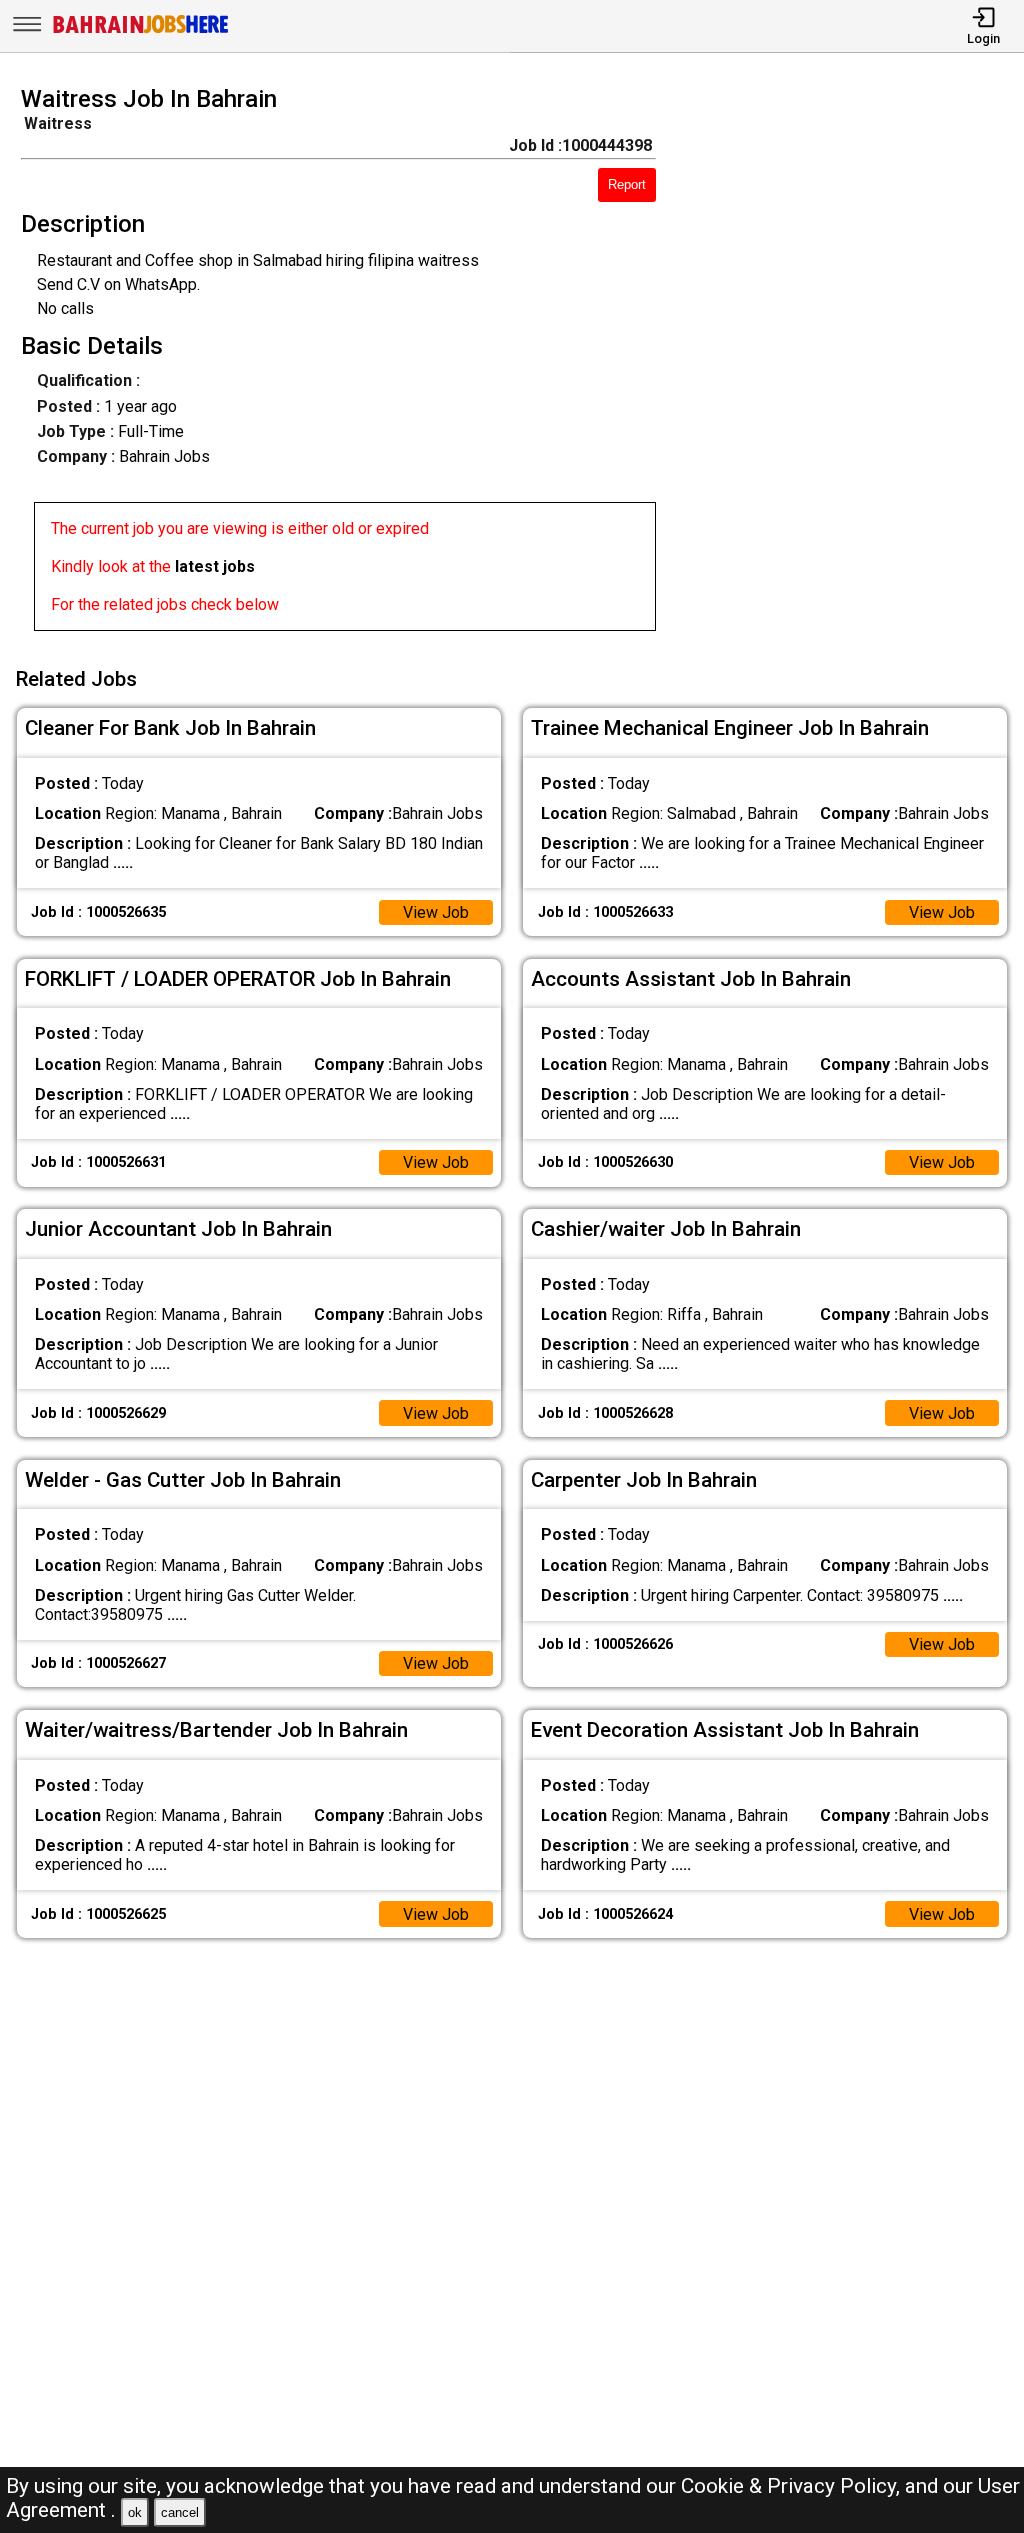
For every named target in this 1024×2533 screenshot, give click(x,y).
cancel (180, 2512)
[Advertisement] (852, 364)
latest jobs (215, 566)
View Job (436, 912)
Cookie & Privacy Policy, (793, 2486)
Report (627, 184)
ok (135, 2512)
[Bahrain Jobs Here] (141, 31)
